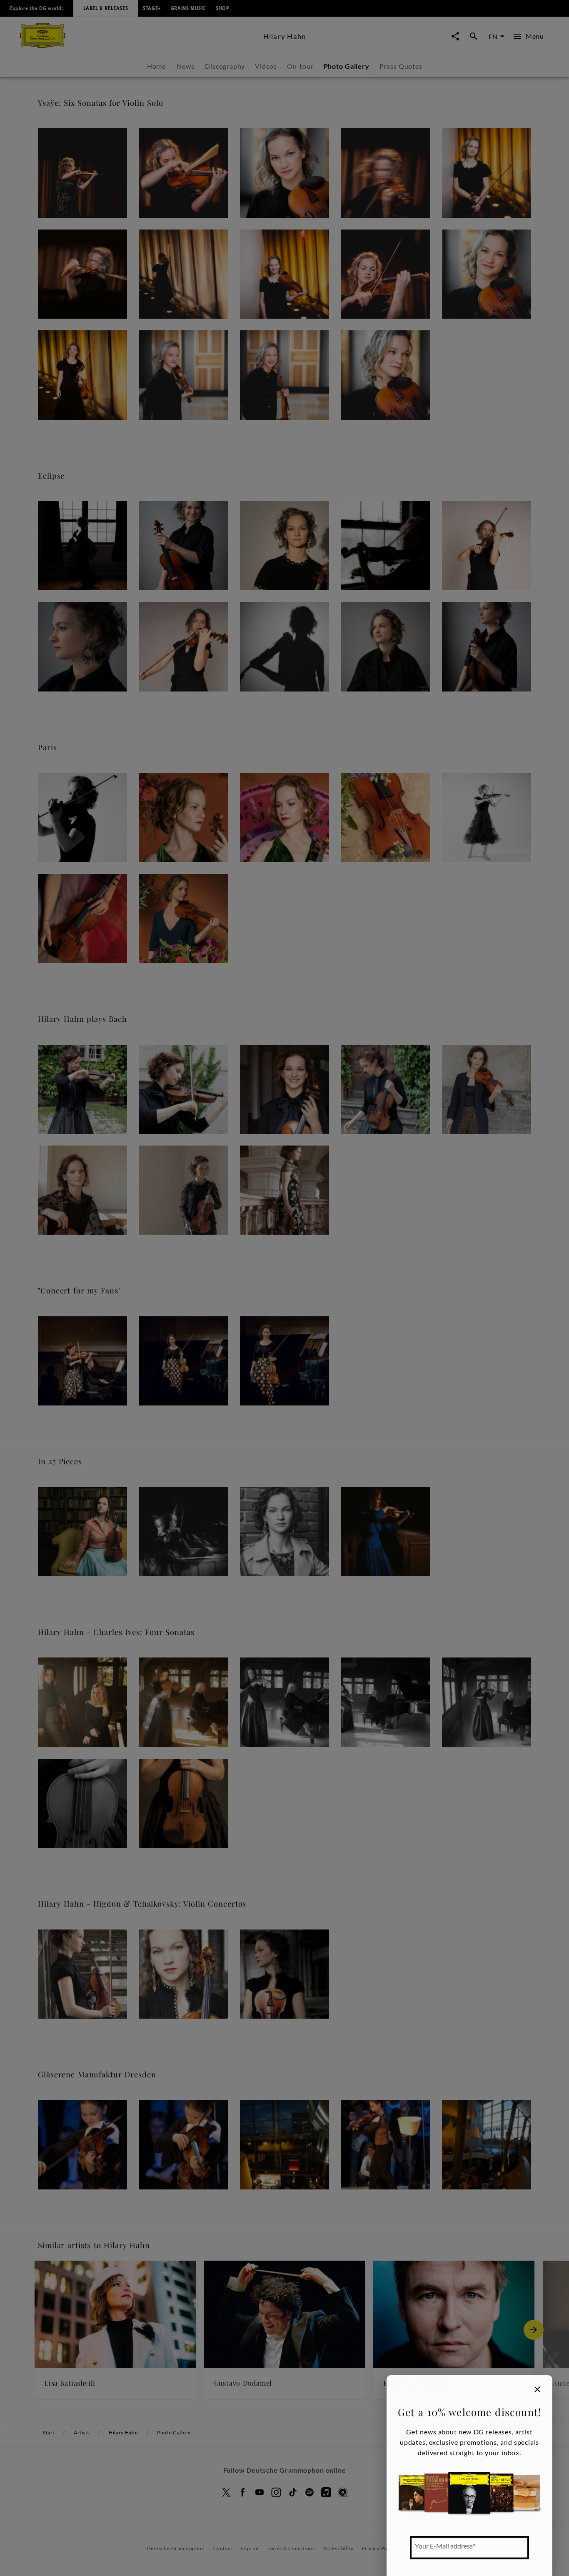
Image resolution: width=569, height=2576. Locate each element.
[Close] (537, 2389)
